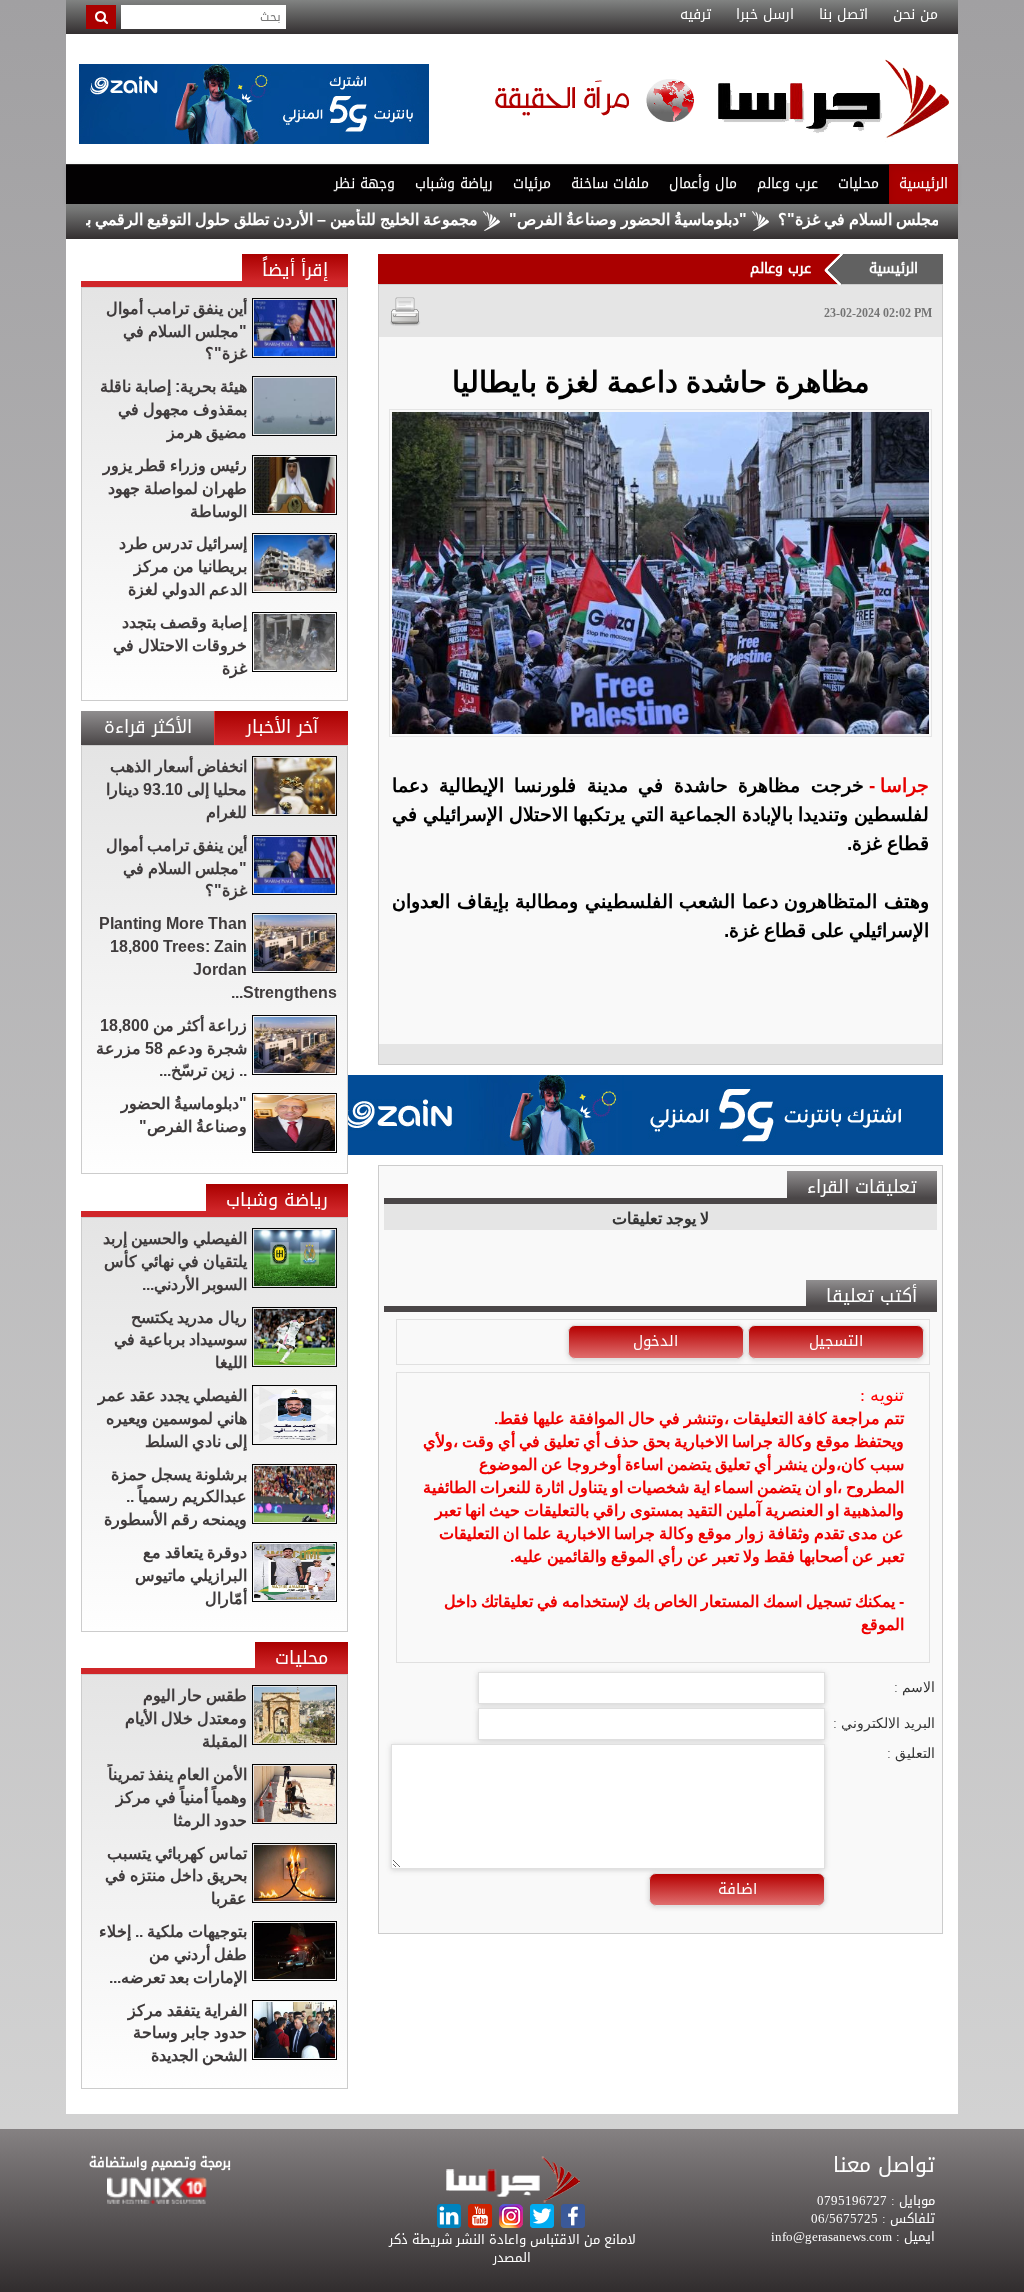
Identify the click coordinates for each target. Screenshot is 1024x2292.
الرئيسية (923, 183)
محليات (858, 183)
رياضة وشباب (454, 183)
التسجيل (836, 1341)
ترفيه (695, 15)
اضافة (737, 1889)
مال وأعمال (703, 183)
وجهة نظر (364, 183)
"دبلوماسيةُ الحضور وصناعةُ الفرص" (687, 219)
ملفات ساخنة (610, 183)
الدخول (655, 1341)
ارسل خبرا (765, 15)
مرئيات (532, 183)
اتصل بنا (843, 15)
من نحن (915, 15)
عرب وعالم (787, 183)
